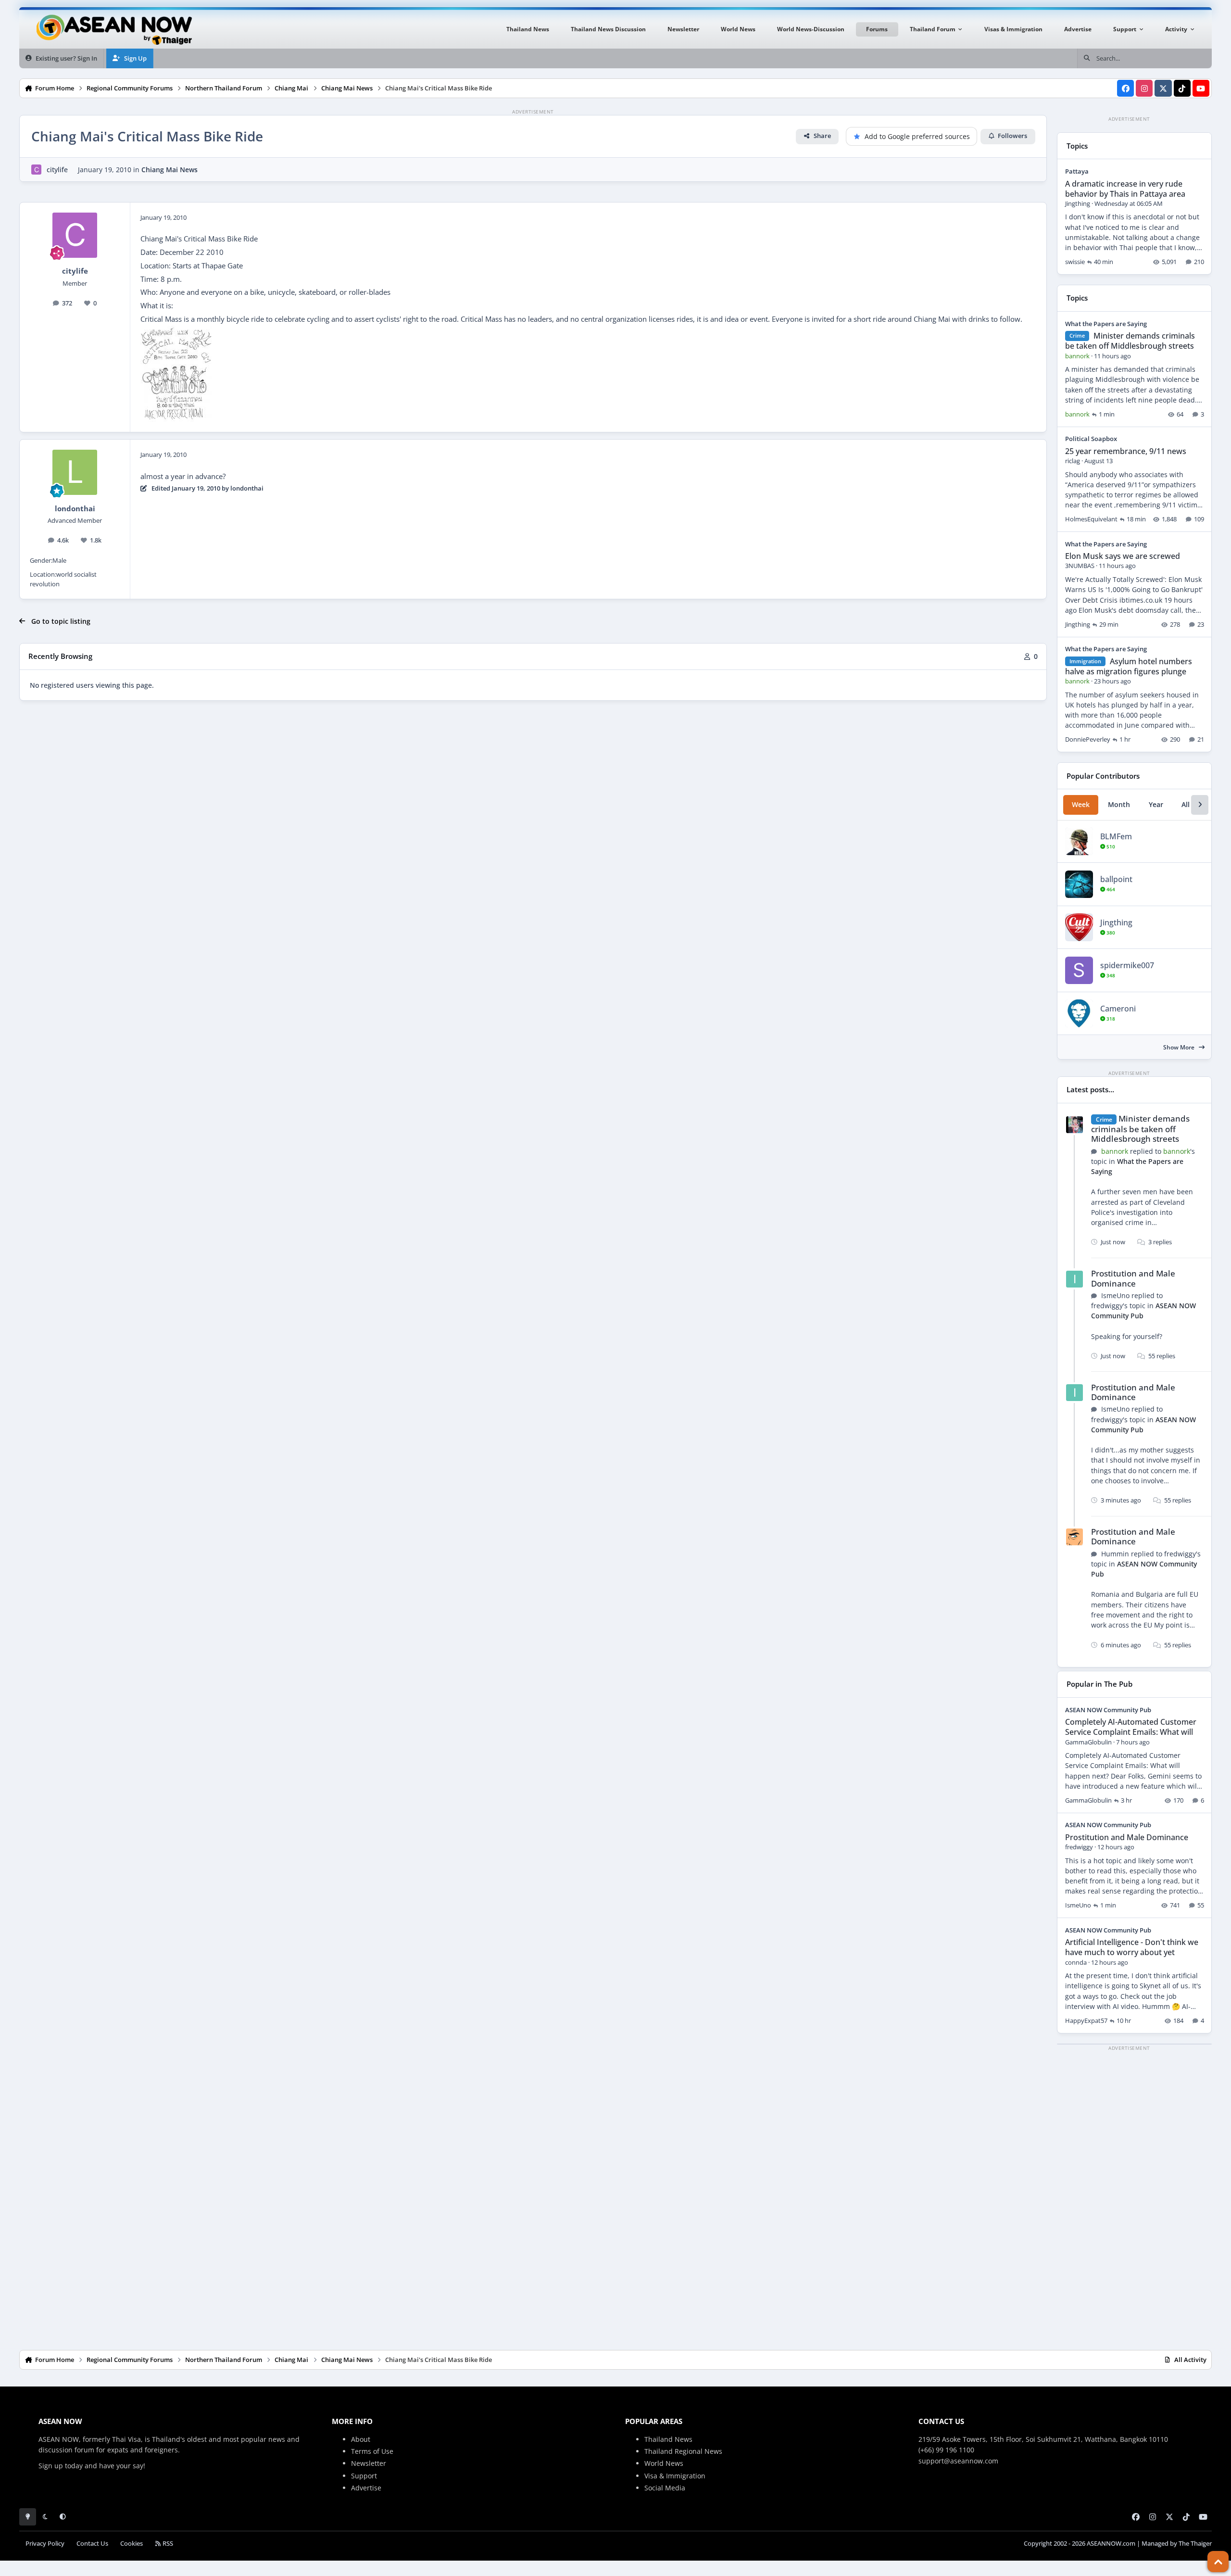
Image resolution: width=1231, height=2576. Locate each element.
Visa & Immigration (675, 2476)
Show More (1180, 1047)
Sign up (51, 2466)
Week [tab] (1081, 804)
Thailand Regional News (683, 2451)
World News (664, 2463)
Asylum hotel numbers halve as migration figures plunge (1129, 666)
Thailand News (668, 2439)
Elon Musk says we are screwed (1123, 556)
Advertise (366, 2488)
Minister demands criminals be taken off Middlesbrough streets (1130, 341)
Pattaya (1077, 171)
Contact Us (92, 2544)
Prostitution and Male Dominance (1133, 1278)
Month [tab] (1119, 804)
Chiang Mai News (170, 170)
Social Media (665, 2488)
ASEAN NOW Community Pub (1108, 1710)
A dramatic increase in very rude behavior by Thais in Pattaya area (1125, 189)
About (361, 2439)
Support (364, 2476)
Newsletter (369, 2463)
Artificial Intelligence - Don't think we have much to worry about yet (1132, 1947)
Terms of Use (372, 2451)
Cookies (132, 2544)
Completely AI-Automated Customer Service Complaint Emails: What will (1131, 1727)
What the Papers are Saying (1106, 324)
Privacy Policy (45, 2544)
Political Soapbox (1091, 439)
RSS (167, 2544)
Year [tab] (1156, 804)
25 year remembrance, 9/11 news (1126, 451)
